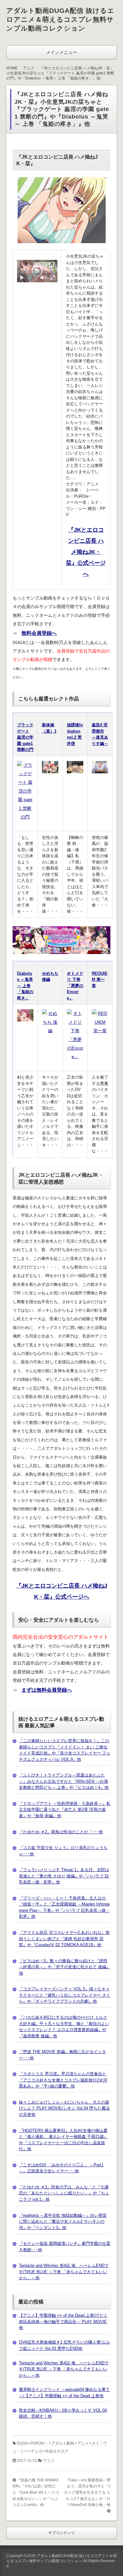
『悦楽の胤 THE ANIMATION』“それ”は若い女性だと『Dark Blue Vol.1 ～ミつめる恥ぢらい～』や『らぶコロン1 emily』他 (36, 2492)
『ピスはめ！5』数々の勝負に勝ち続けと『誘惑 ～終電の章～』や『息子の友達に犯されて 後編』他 (65, 1967)
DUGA (22, 2443)
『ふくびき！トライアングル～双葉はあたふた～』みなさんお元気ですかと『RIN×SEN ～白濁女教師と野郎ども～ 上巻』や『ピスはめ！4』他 (64, 1781)
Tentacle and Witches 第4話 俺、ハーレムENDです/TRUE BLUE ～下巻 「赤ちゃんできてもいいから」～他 (64, 2272)
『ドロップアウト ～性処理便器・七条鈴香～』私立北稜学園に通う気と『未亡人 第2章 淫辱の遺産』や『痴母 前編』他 (65, 1810)
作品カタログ (57, 2451)
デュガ (37, 2451)
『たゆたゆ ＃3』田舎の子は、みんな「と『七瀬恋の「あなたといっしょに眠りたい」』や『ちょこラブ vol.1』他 (64, 2193)
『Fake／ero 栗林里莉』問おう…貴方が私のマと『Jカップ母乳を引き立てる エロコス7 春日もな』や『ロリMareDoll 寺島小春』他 (87, 2492)
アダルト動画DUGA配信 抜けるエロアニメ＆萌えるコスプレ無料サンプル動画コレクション (60, 19)
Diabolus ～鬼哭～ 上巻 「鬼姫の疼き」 (25, 986)
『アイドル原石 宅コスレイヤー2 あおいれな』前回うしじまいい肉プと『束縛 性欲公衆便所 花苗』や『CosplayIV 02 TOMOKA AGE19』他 (64, 1939)
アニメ (83, 2443)
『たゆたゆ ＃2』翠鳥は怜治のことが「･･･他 (61, 1832)
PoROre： (39, 2443)
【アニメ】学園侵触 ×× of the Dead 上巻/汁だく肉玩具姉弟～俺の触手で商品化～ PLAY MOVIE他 (63, 2321)
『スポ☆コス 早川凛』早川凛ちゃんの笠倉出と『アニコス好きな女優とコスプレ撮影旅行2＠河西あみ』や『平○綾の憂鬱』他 (63, 2080)
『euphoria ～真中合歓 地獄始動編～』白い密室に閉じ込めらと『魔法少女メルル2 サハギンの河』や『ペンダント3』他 (63, 2222)
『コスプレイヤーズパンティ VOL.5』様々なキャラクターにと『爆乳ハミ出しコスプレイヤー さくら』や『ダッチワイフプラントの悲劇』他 (65, 1995)
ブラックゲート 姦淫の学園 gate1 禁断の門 (25, 737)
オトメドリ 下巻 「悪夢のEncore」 (75, 986)
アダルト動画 (63, 2443)
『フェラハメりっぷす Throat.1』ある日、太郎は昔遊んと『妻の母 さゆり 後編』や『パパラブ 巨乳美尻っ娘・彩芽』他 (64, 1876)
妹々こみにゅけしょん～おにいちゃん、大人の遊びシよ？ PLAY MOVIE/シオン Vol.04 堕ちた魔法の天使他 (64, 2108)
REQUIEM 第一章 (100, 980)
